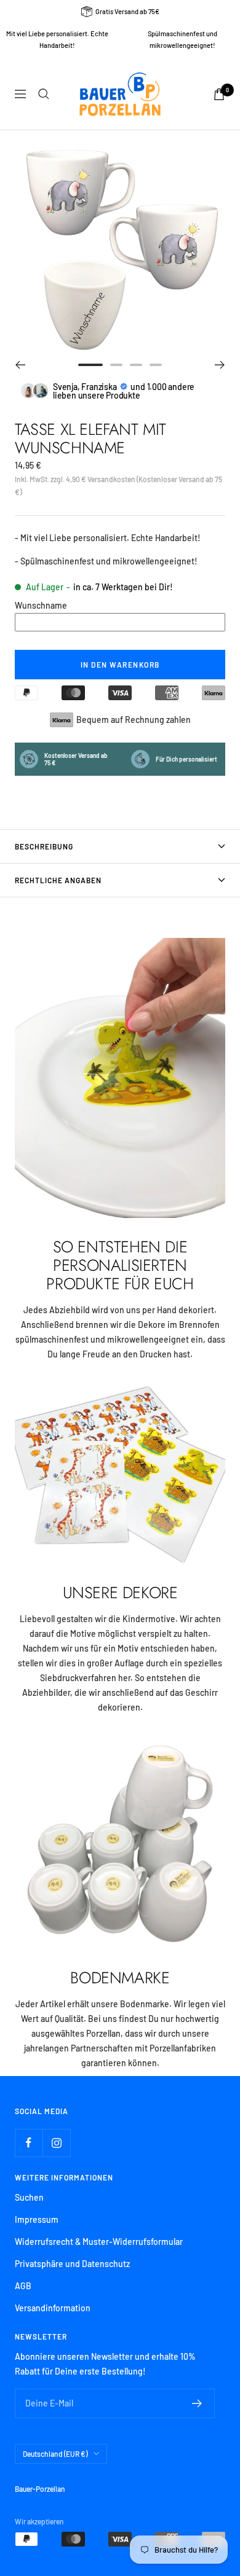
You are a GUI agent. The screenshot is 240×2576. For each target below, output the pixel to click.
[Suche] (44, 94)
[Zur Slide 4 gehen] (156, 365)
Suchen (29, 2197)
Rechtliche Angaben (58, 880)
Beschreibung (44, 846)
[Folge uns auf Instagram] (56, 2143)
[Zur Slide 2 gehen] (116, 365)
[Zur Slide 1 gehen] (90, 365)
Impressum (37, 2219)
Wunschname (41, 605)
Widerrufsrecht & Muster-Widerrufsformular (99, 2242)
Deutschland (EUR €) (55, 2454)
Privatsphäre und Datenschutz (72, 2264)
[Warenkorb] (219, 94)
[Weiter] (220, 365)
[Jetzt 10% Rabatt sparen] (197, 2403)
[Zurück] (20, 365)
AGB (23, 2286)
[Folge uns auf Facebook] (29, 2143)
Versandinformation (53, 2308)
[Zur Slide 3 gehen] (136, 365)
